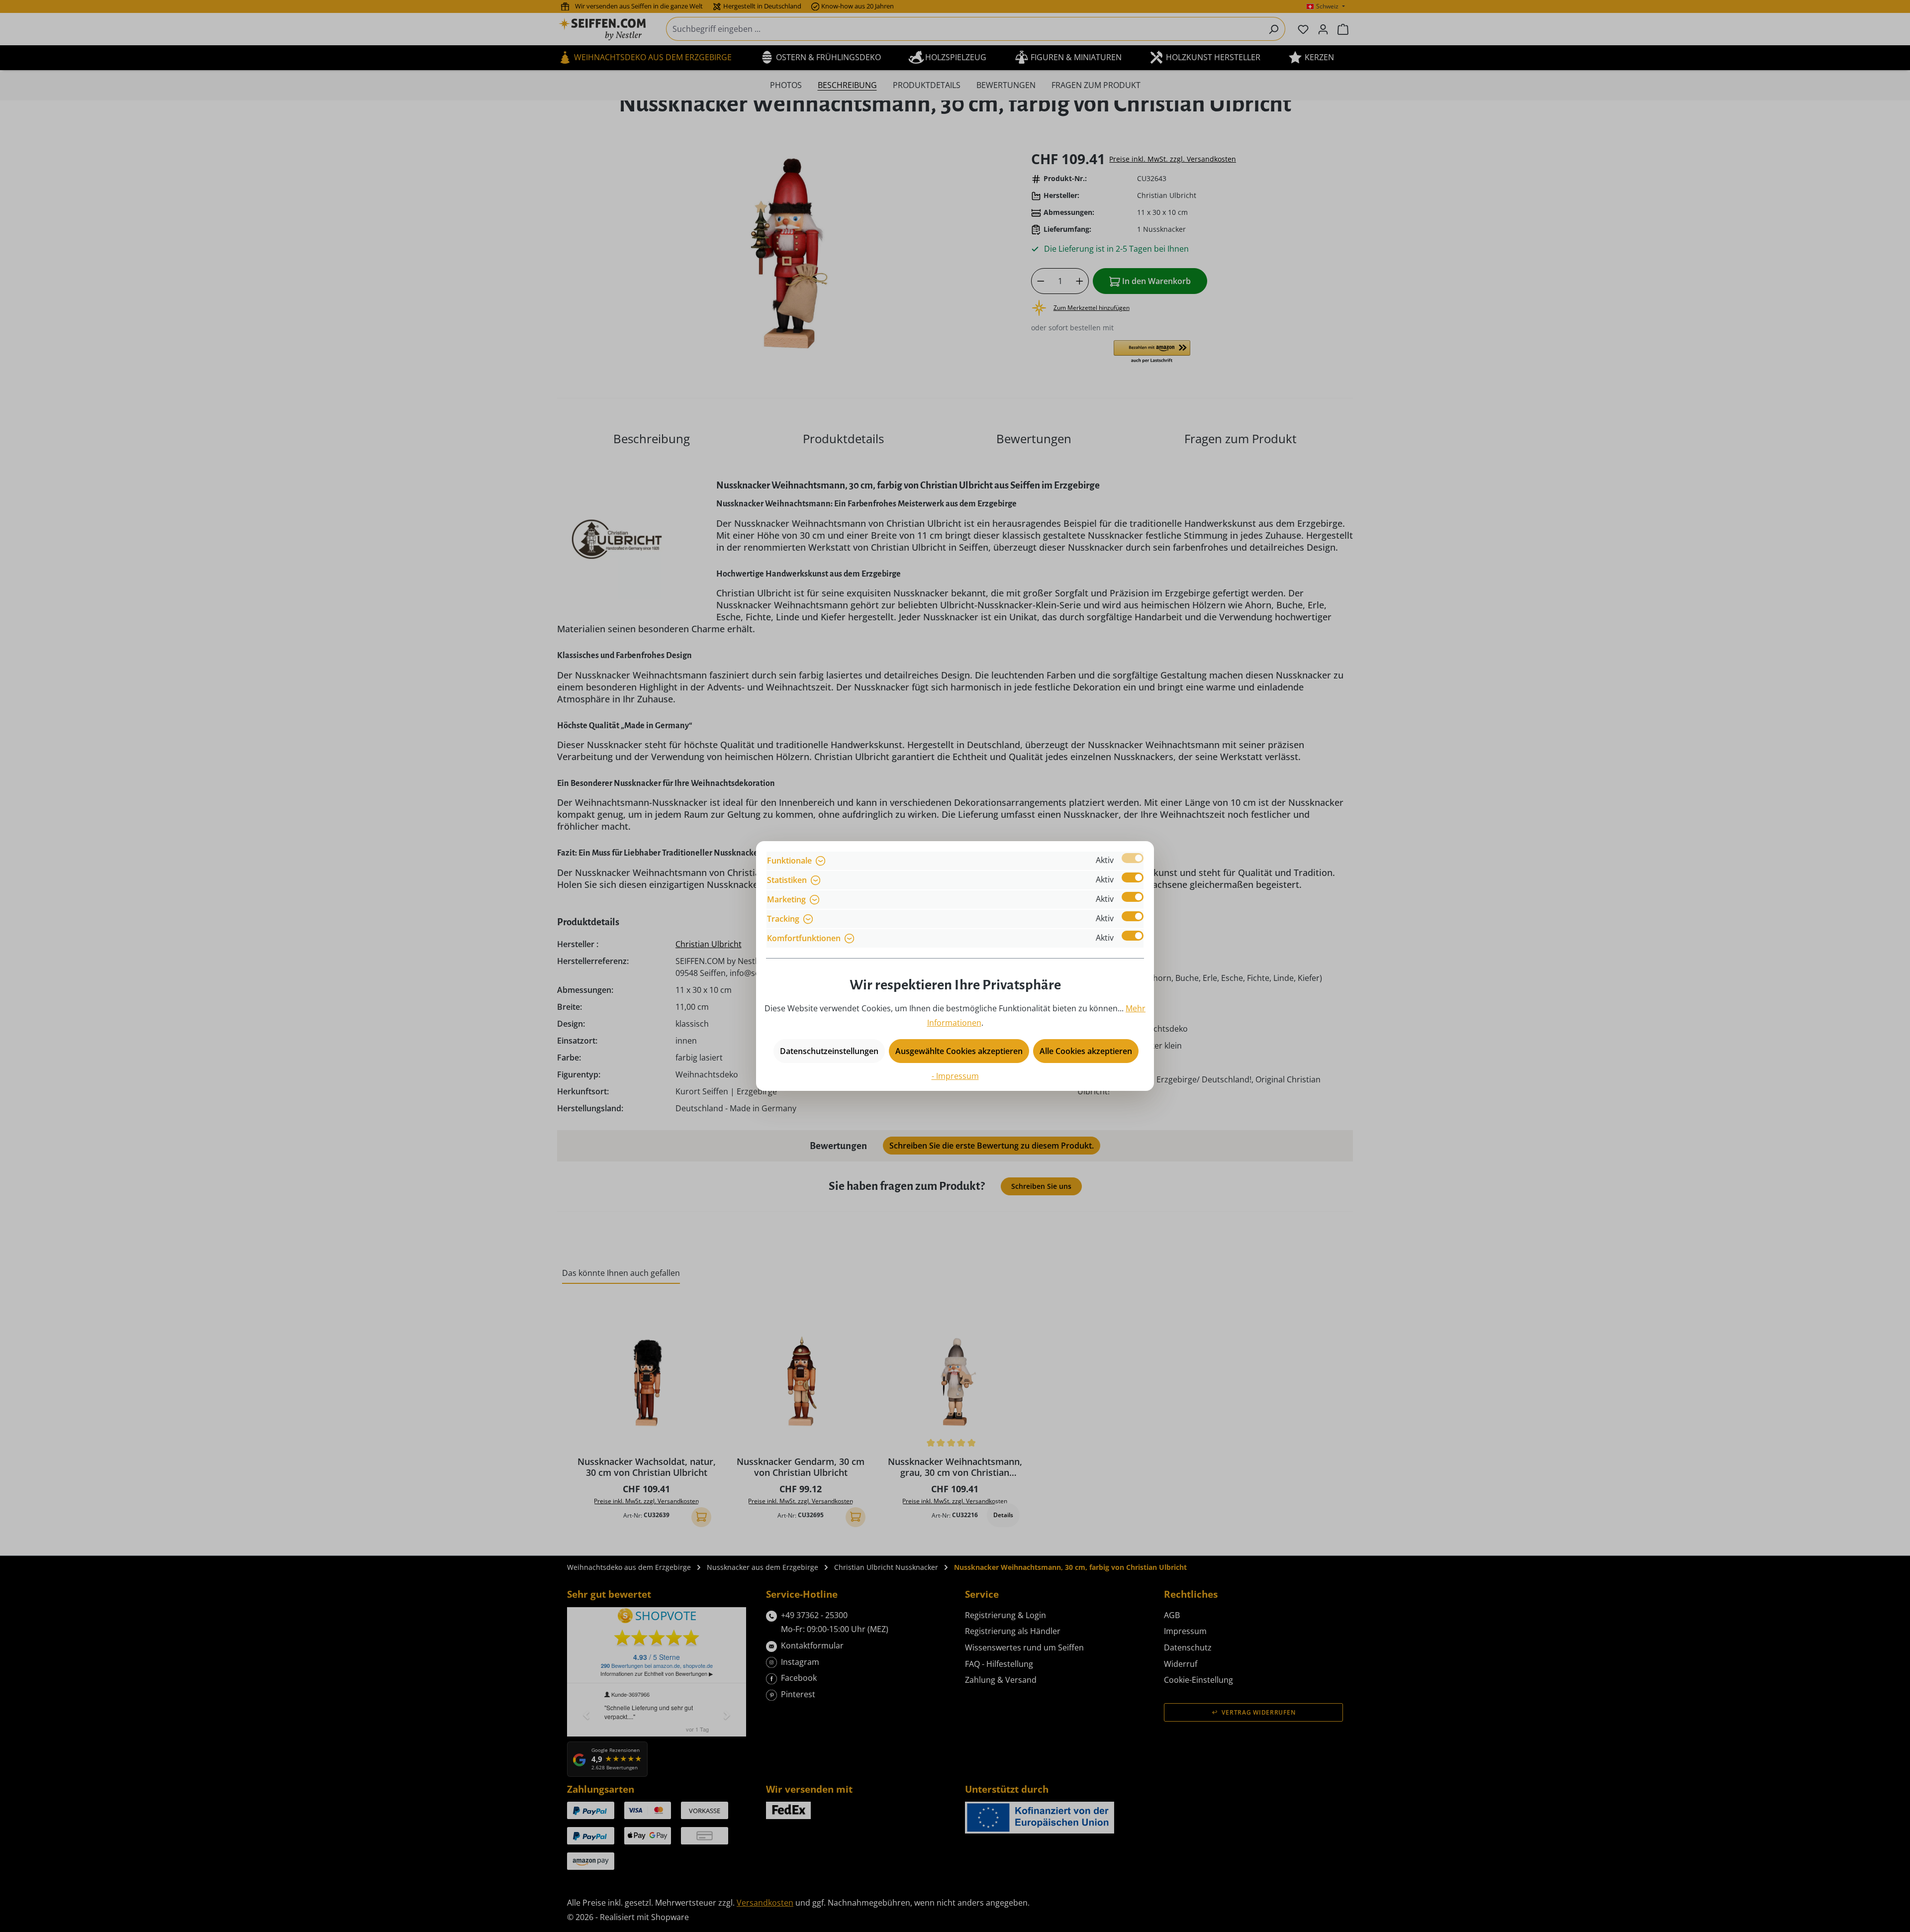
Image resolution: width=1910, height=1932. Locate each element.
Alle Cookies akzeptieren (1086, 1051)
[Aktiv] (1133, 858)
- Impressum (955, 1076)
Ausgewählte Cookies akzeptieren (959, 1051)
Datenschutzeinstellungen (829, 1051)
